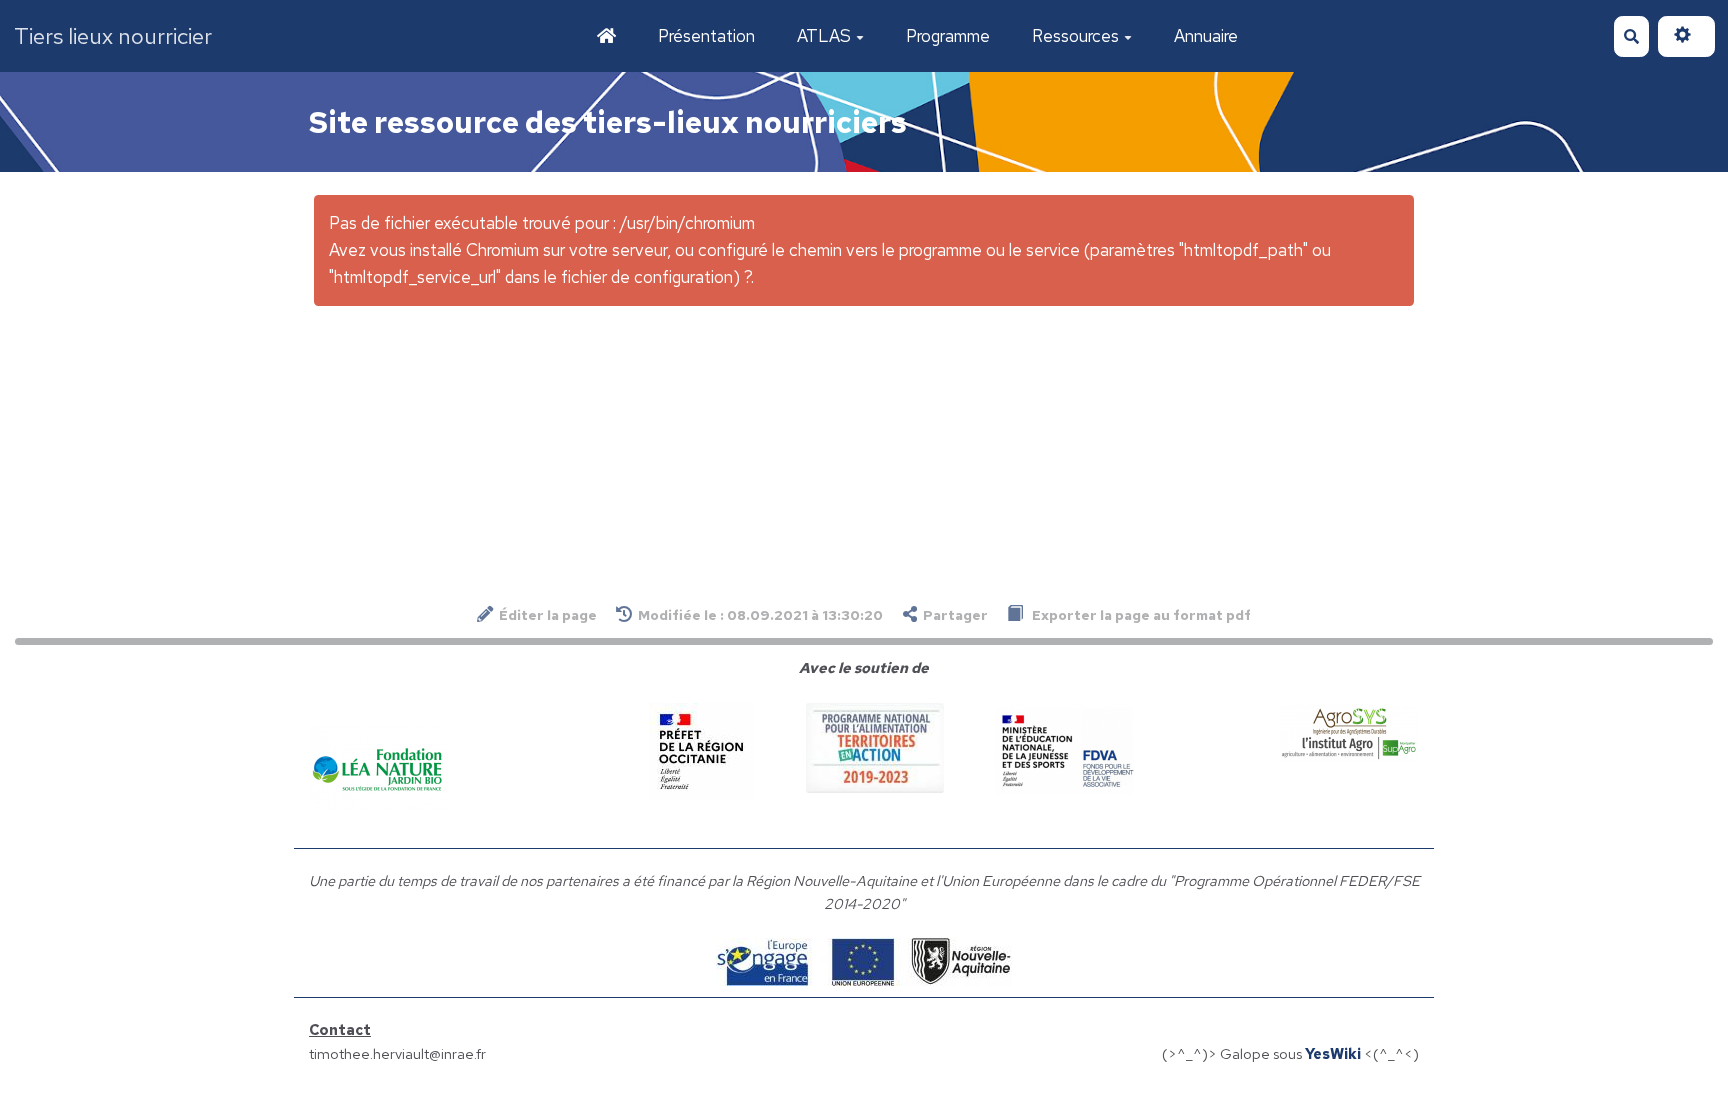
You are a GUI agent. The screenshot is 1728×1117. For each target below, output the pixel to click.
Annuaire (1206, 36)
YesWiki (1333, 1053)
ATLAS (824, 36)
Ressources (1075, 36)
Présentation (706, 36)
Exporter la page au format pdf (1140, 615)
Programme (948, 36)
